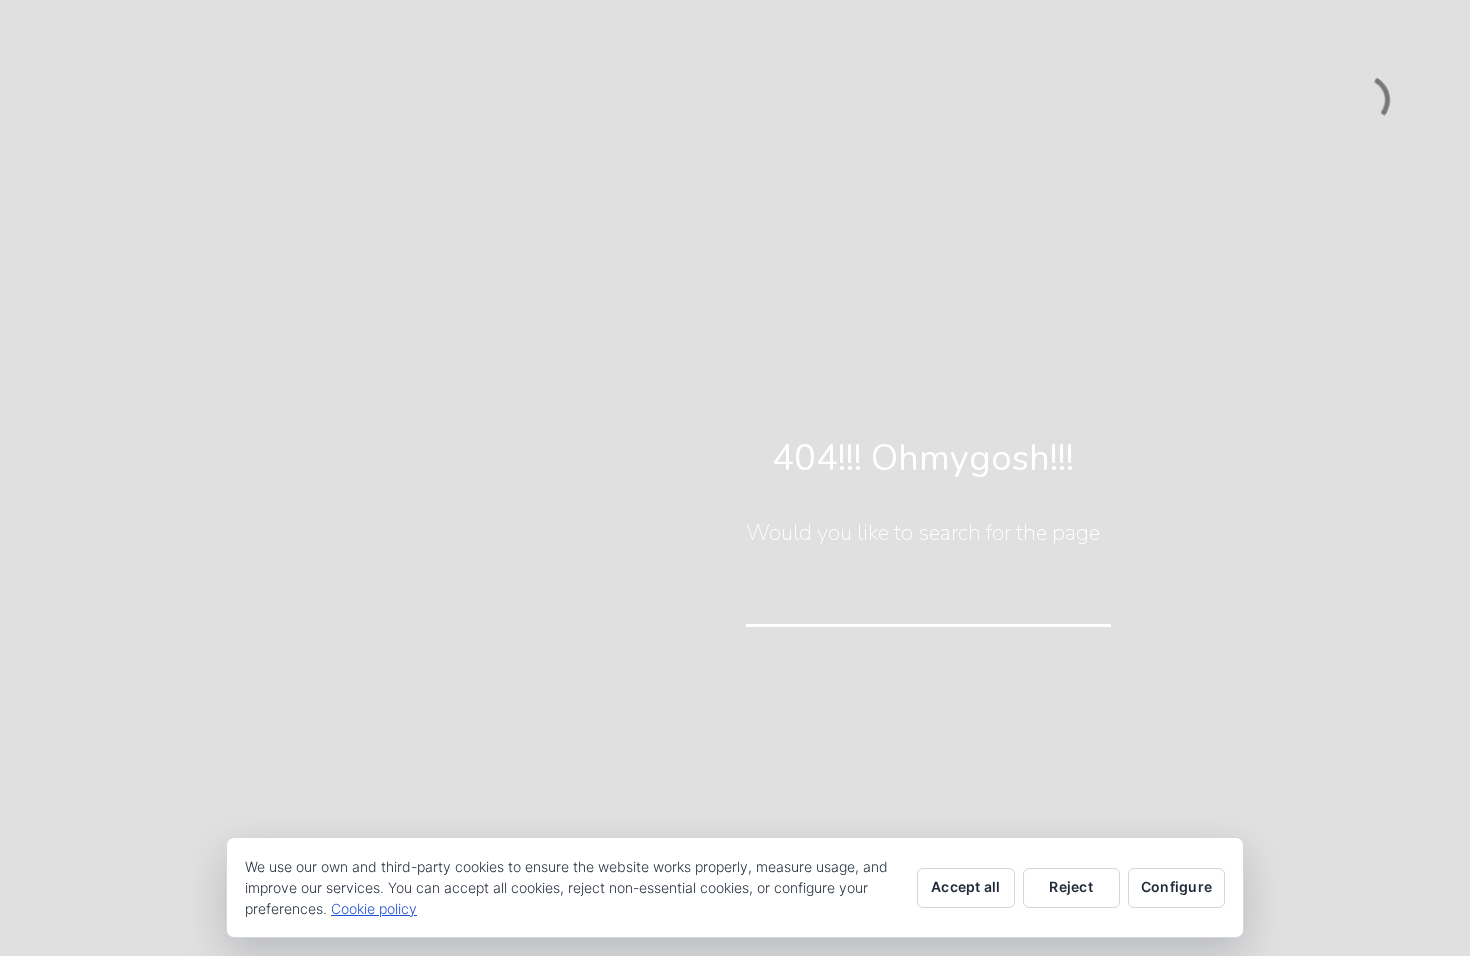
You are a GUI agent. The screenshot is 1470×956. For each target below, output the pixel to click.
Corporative (125, 515)
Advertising (124, 410)
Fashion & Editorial (149, 445)
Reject (1071, 886)
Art (96, 585)
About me (118, 305)
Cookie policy (374, 908)
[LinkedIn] (185, 790)
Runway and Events (153, 480)
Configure (1176, 886)
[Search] (1082, 598)
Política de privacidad (200, 930)
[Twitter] (155, 790)
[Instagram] (245, 790)
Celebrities (122, 340)
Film (98, 620)
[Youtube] (215, 790)
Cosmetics (120, 375)
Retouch (113, 655)
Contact (112, 690)
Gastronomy (126, 550)
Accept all (966, 886)
